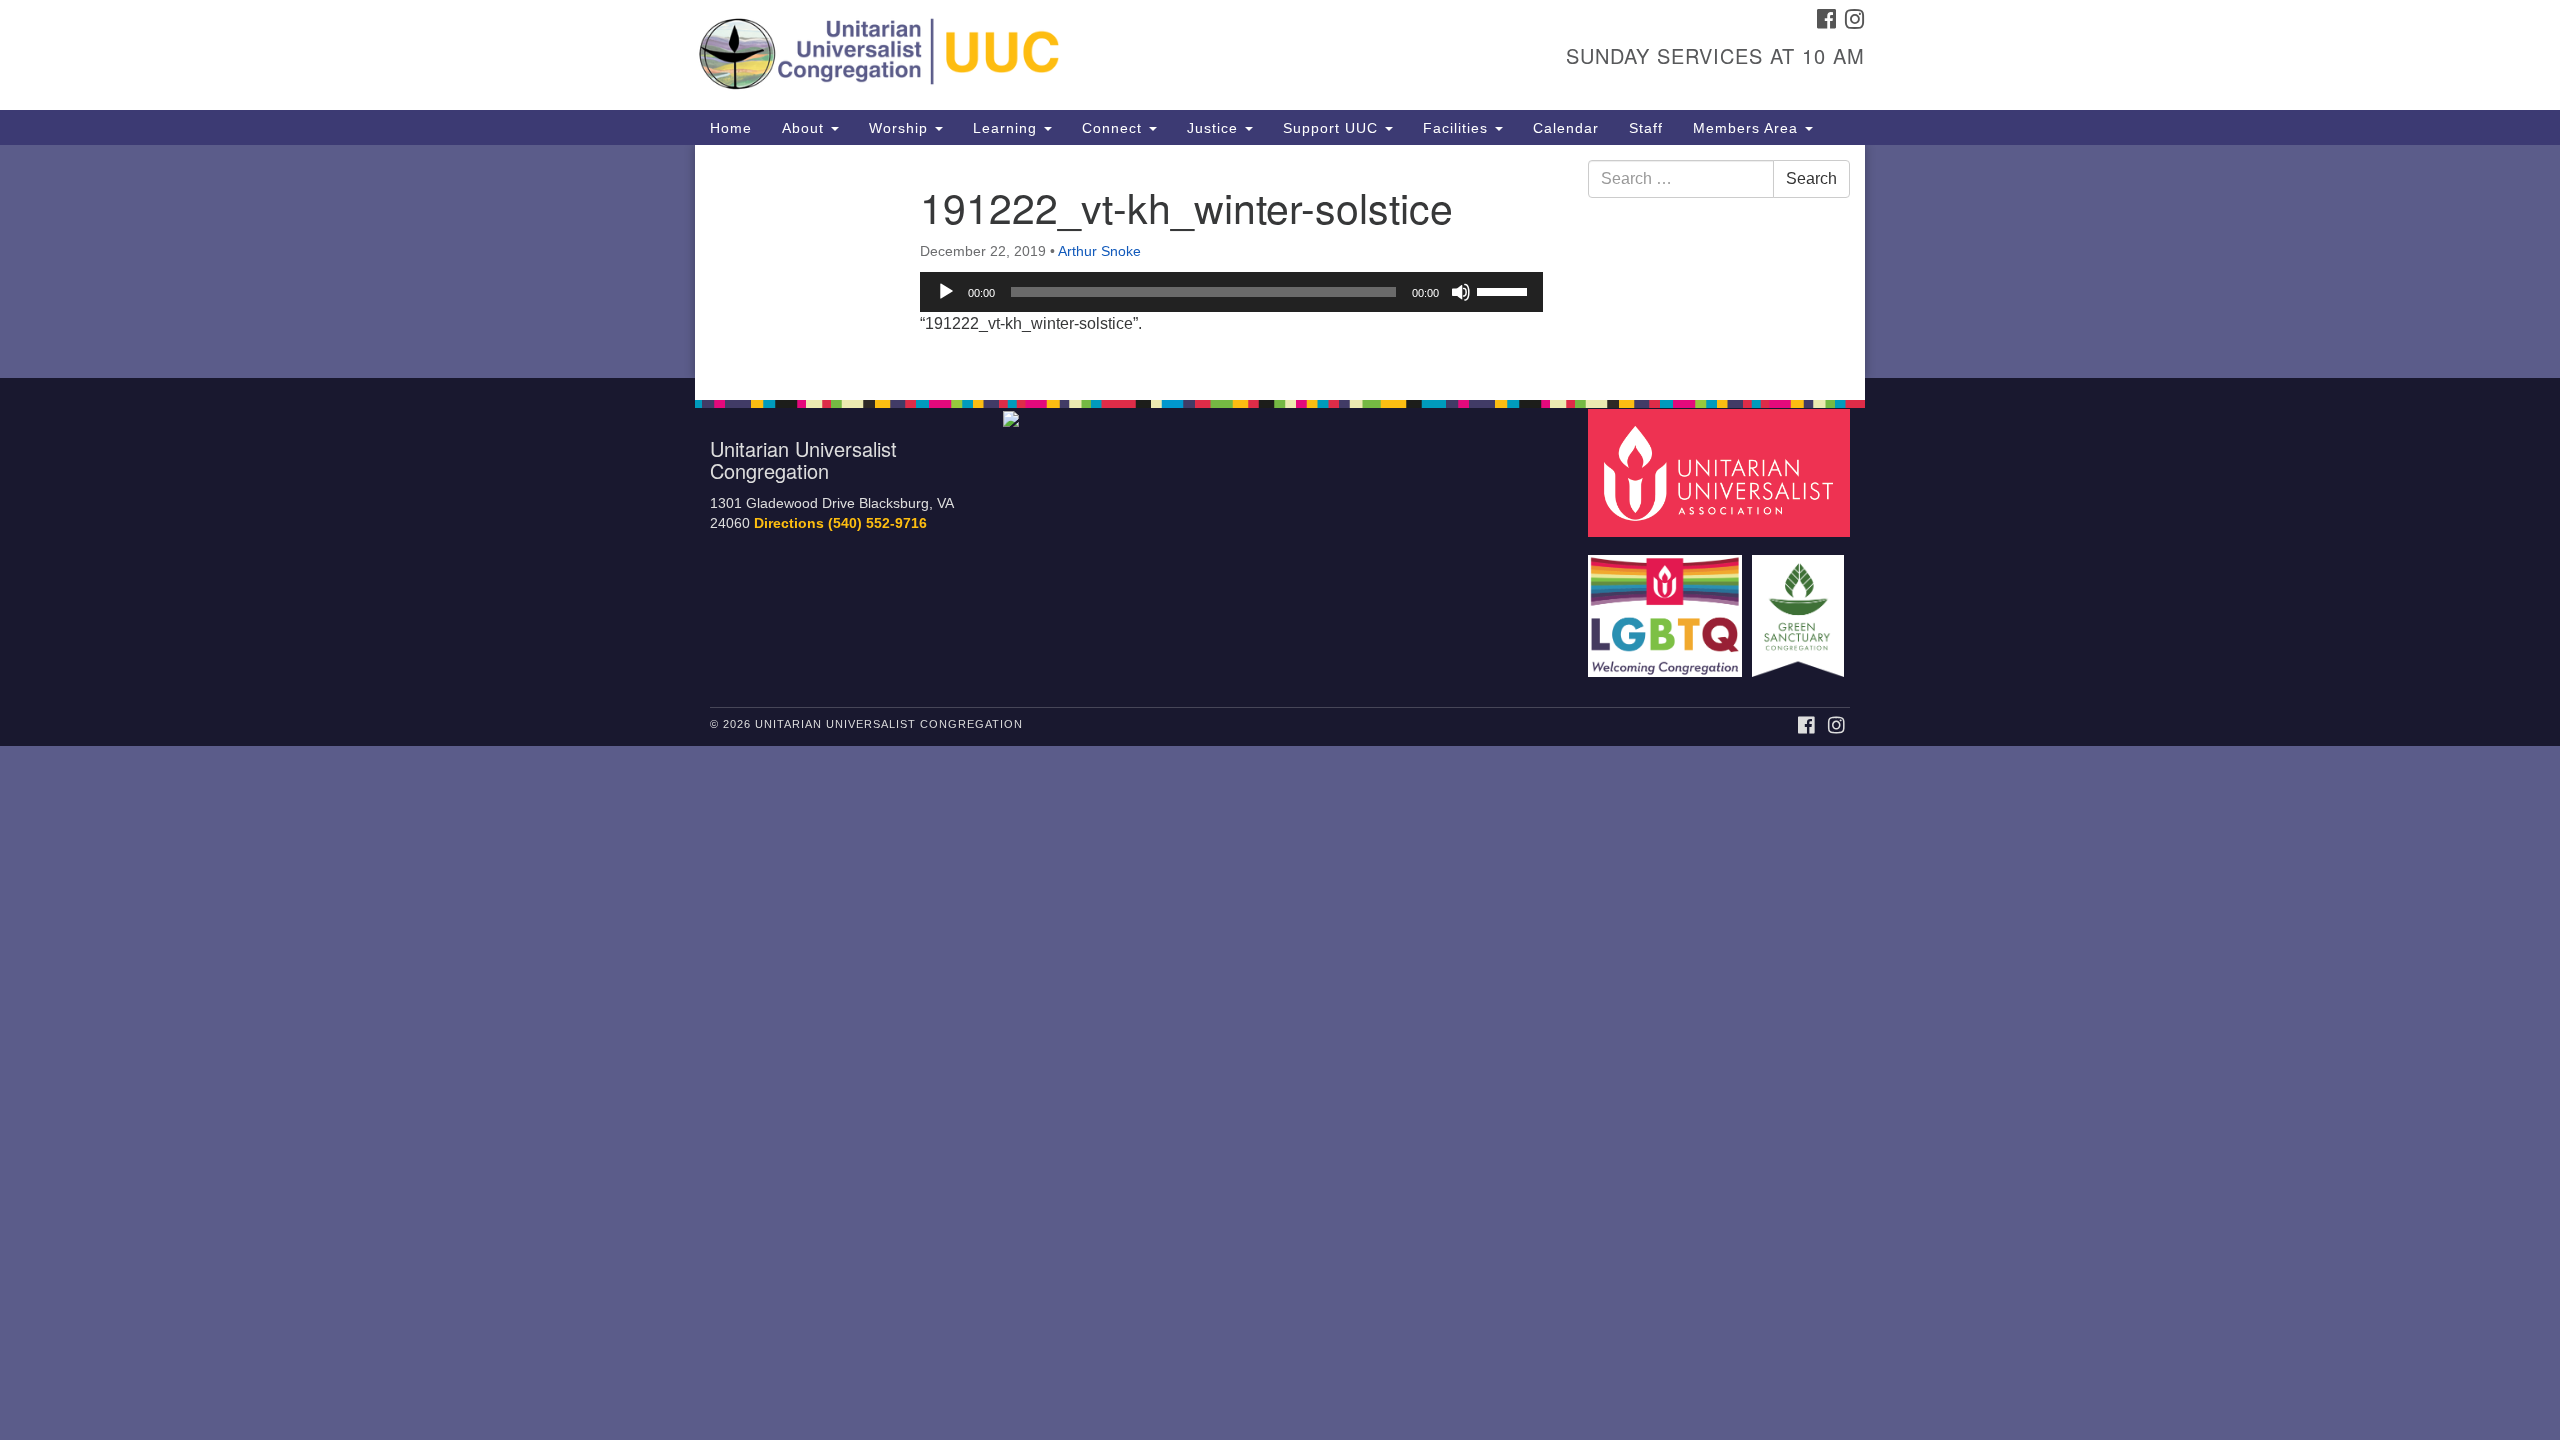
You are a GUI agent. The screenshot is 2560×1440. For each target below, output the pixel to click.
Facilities (1458, 128)
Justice (1215, 128)
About (805, 128)
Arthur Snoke (1099, 251)
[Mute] (1461, 292)
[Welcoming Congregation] (1668, 606)
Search (1811, 178)
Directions (789, 523)
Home (731, 128)
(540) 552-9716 (877, 523)
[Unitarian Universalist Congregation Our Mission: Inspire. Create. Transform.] (1036, 55)
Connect (1114, 128)
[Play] (946, 292)
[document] (1280, 261)
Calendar (1566, 128)
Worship (901, 128)
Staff (1646, 128)
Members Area (1748, 128)
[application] (1231, 292)
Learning (1007, 128)
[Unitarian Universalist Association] (1722, 471)
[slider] (1505, 290)
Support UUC (1333, 128)
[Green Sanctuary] (1800, 606)
